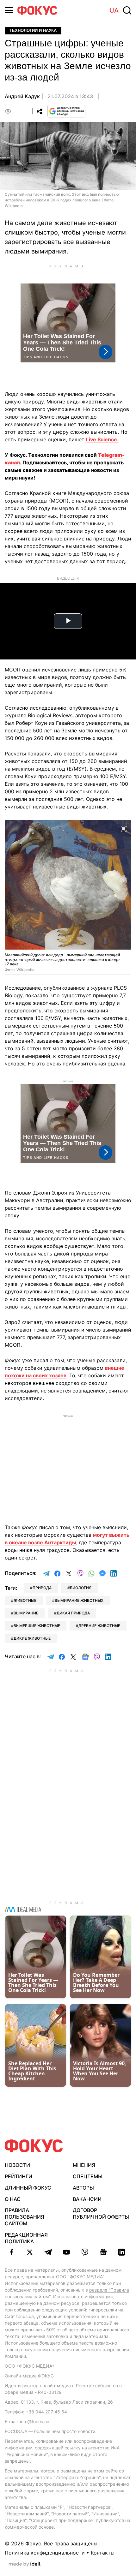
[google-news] (103, 2252)
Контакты (103, 2553)
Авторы (83, 2188)
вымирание (26, 1613)
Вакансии (87, 2199)
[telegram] (48, 2252)
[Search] (127, 10)
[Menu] (9, 10)
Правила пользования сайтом (25, 2217)
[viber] (85, 2252)
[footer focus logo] (34, 2146)
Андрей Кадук (22, 96)
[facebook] (11, 2252)
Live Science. (102, 439)
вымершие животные (37, 1626)
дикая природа (73, 1613)
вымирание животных (79, 1600)
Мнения (84, 2165)
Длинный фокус (28, 2188)
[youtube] (66, 2252)
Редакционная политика (26, 2238)
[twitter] (30, 2252)
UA (114, 10)
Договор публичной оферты (101, 2213)
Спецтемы (88, 2176)
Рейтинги (19, 2176)
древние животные (99, 1626)
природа (42, 1588)
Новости (17, 2165)
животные (25, 1600)
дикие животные (32, 1638)
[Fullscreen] (124, 828)
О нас (13, 2199)
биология (81, 1588)
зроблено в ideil (25, 2564)
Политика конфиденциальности (45, 2553)
